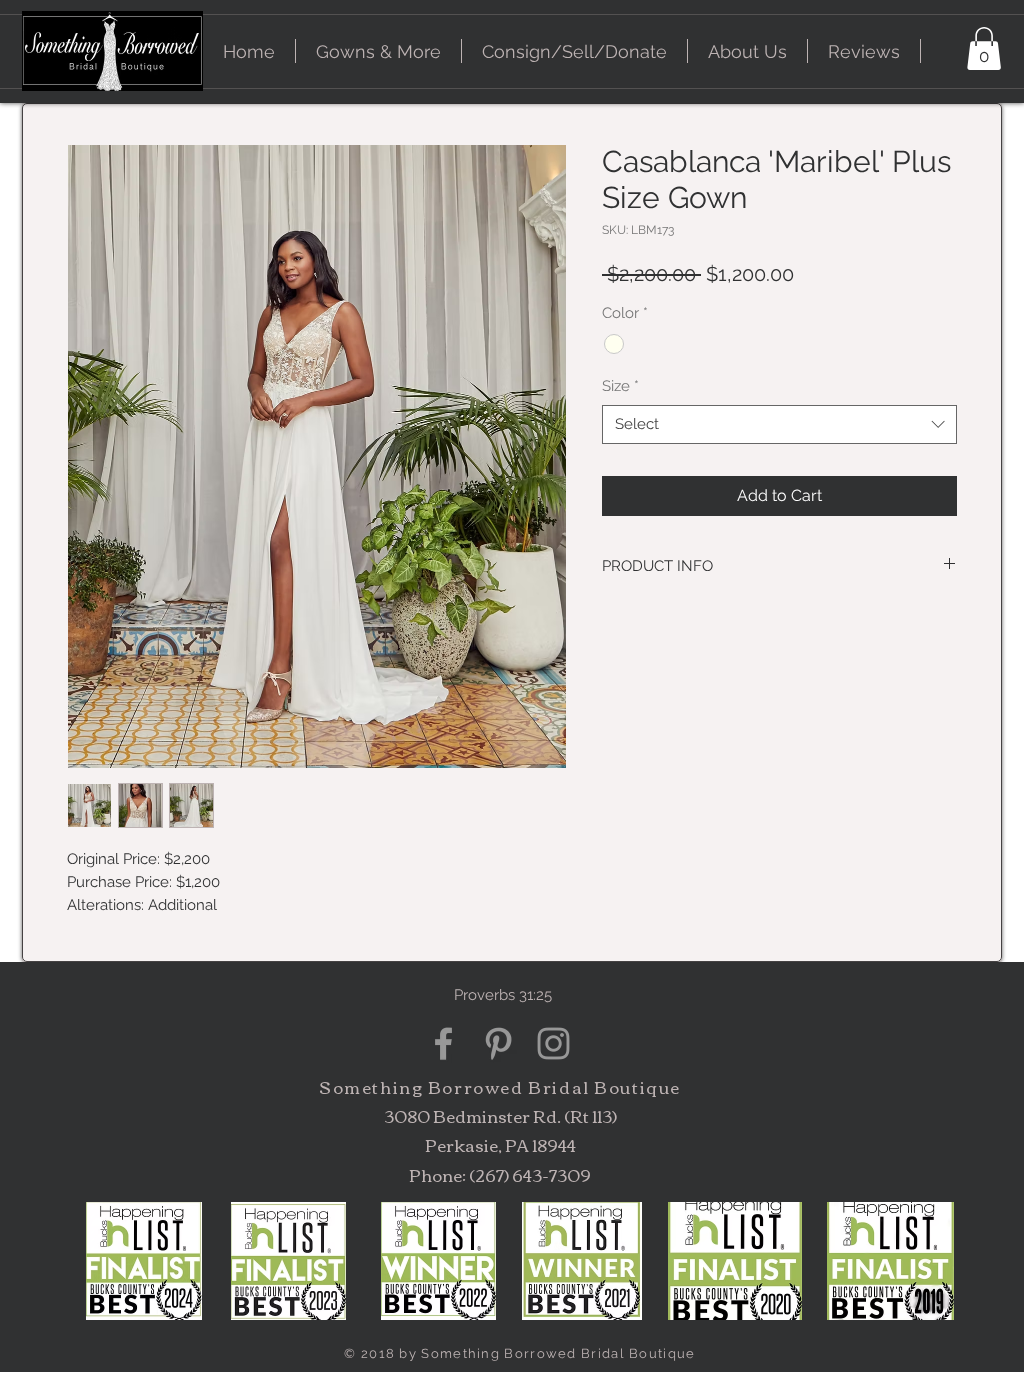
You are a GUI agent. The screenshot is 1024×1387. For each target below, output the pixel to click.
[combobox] (779, 424)
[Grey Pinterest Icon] (498, 1043)
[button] (378, 51)
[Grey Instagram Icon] (553, 1043)
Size (620, 386)
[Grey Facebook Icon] (443, 1043)
